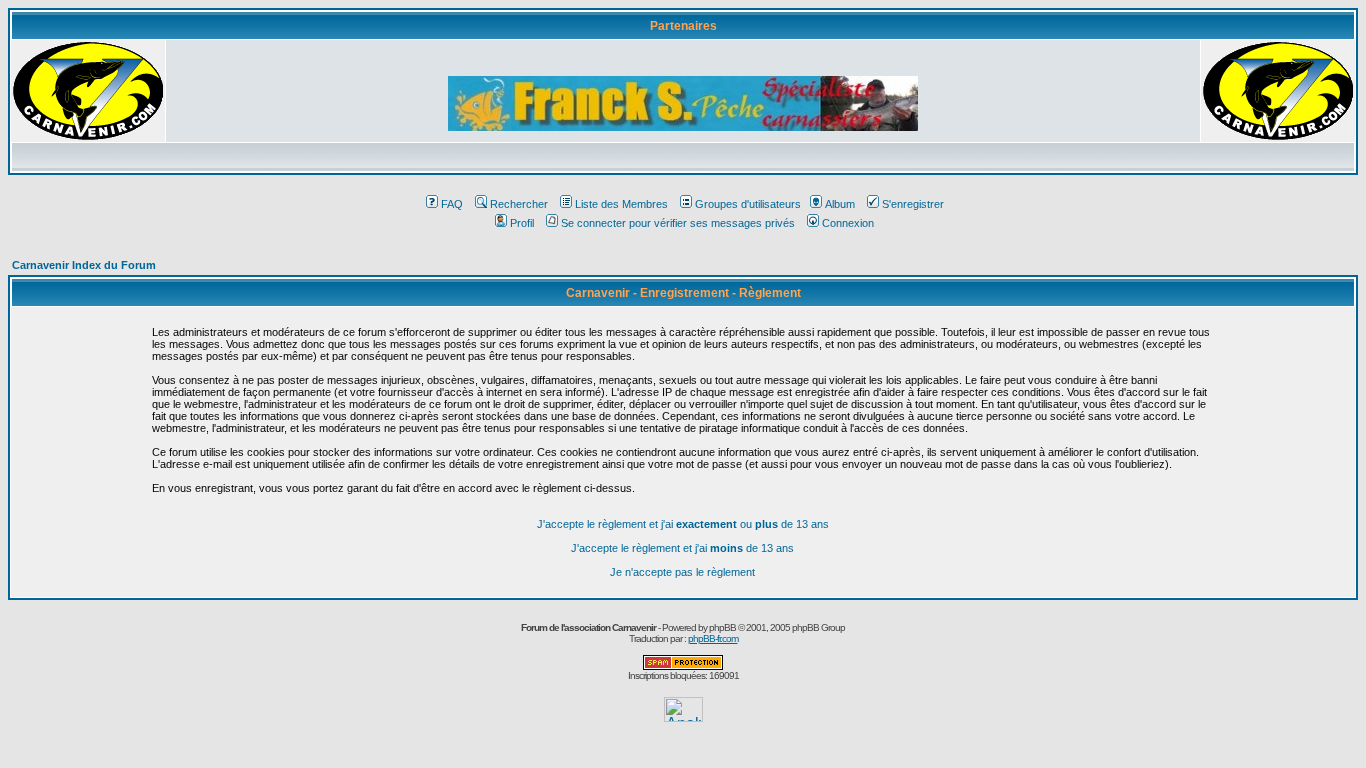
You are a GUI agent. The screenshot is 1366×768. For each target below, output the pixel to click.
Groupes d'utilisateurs (748, 204)
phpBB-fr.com (713, 638)
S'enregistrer (913, 204)
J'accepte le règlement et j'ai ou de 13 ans (683, 524)
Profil (522, 223)
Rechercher (519, 204)
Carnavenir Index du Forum (84, 265)
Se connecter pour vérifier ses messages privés (678, 223)
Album (840, 204)
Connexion (848, 223)
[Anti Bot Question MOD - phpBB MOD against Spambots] (683, 666)
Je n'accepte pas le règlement (682, 572)
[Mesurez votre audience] (683, 716)
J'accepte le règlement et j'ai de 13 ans (682, 548)
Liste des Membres (621, 204)
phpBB (722, 627)
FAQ (452, 204)
